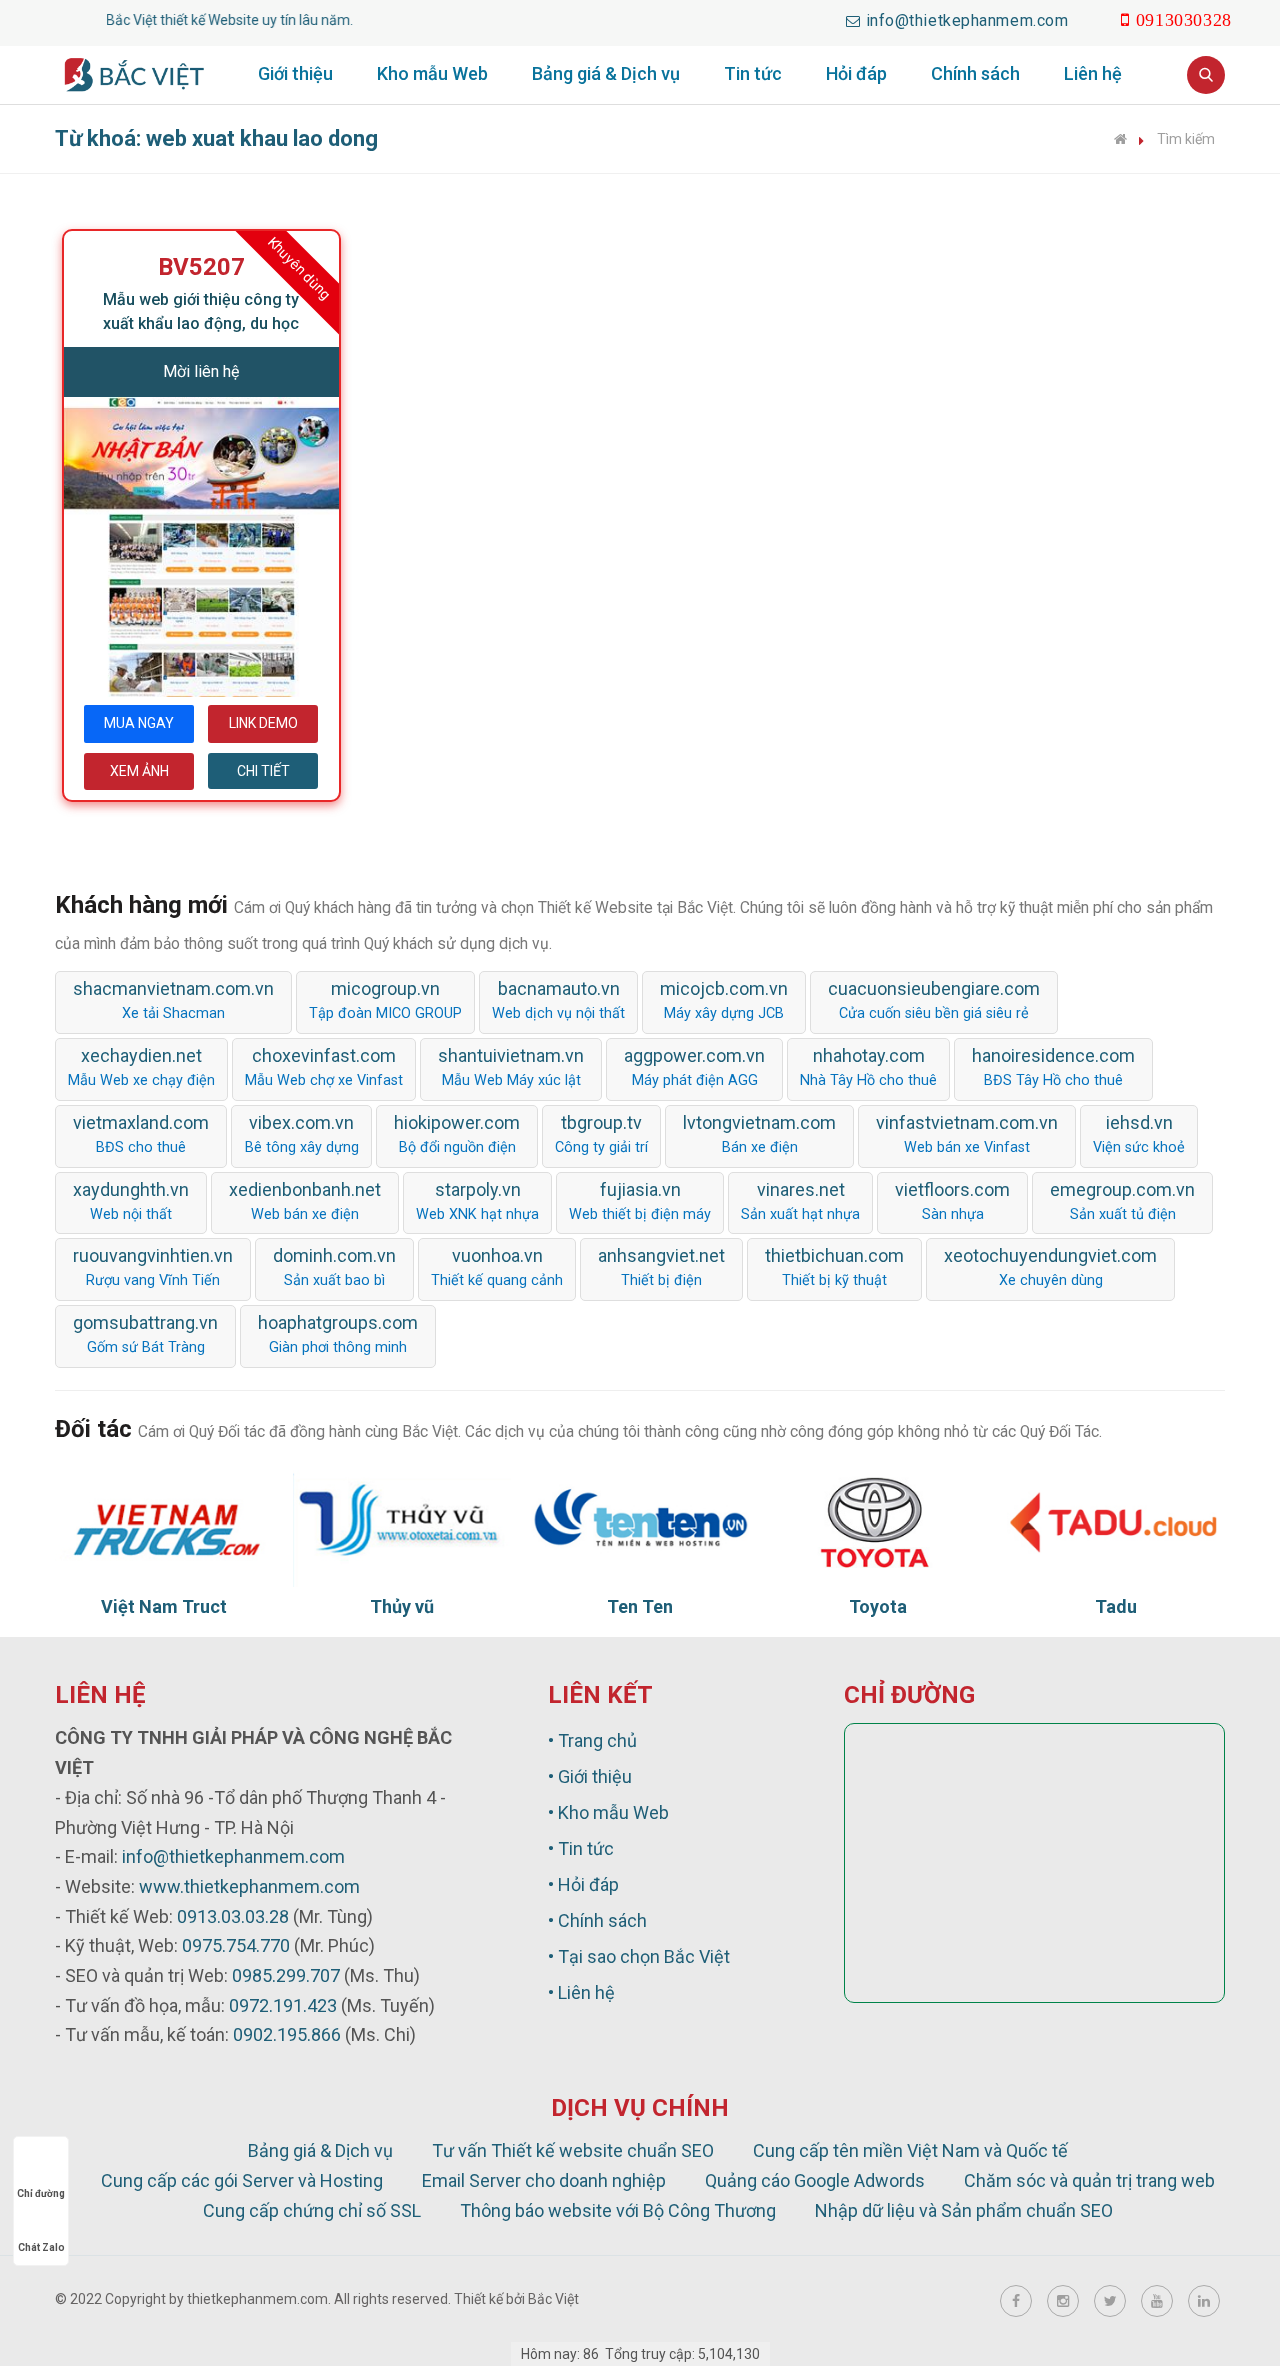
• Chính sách (597, 1920)
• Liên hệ (581, 1992)
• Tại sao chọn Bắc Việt (639, 1956)
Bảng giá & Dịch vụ (606, 73)
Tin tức (753, 73)
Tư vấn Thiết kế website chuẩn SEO (573, 2150)
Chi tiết (263, 771)
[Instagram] (1063, 2301)
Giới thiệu (295, 73)
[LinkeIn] (1204, 2301)
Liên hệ (1093, 73)
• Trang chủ (592, 1740)
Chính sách (975, 73)
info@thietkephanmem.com (233, 1856)
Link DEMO (263, 723)
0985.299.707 (286, 1975)
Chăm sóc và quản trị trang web (1089, 2180)
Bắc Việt (553, 2299)
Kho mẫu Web (432, 73)
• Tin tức (581, 1848)
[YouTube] (1157, 2301)
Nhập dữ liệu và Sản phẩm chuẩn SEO (964, 2210)
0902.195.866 (287, 2034)
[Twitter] (1110, 2301)
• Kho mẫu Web (608, 1812)
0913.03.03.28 (233, 1916)
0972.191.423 (283, 2005)
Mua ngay (139, 723)
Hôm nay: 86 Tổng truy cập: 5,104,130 (640, 2354)
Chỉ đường (41, 2193)
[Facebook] (1016, 2301)
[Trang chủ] (1120, 139)
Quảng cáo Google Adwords (815, 2180)
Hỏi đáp (856, 73)
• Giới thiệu (590, 1776)
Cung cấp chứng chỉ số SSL (312, 2210)
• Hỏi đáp (583, 1884)
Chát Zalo (41, 2247)
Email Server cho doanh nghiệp (544, 2180)
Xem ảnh (139, 771)
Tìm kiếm (1186, 139)
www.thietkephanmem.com (249, 1886)
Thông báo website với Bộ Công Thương (618, 2210)
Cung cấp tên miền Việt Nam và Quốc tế (910, 2150)
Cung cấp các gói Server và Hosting (242, 2180)
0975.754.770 (236, 1945)
